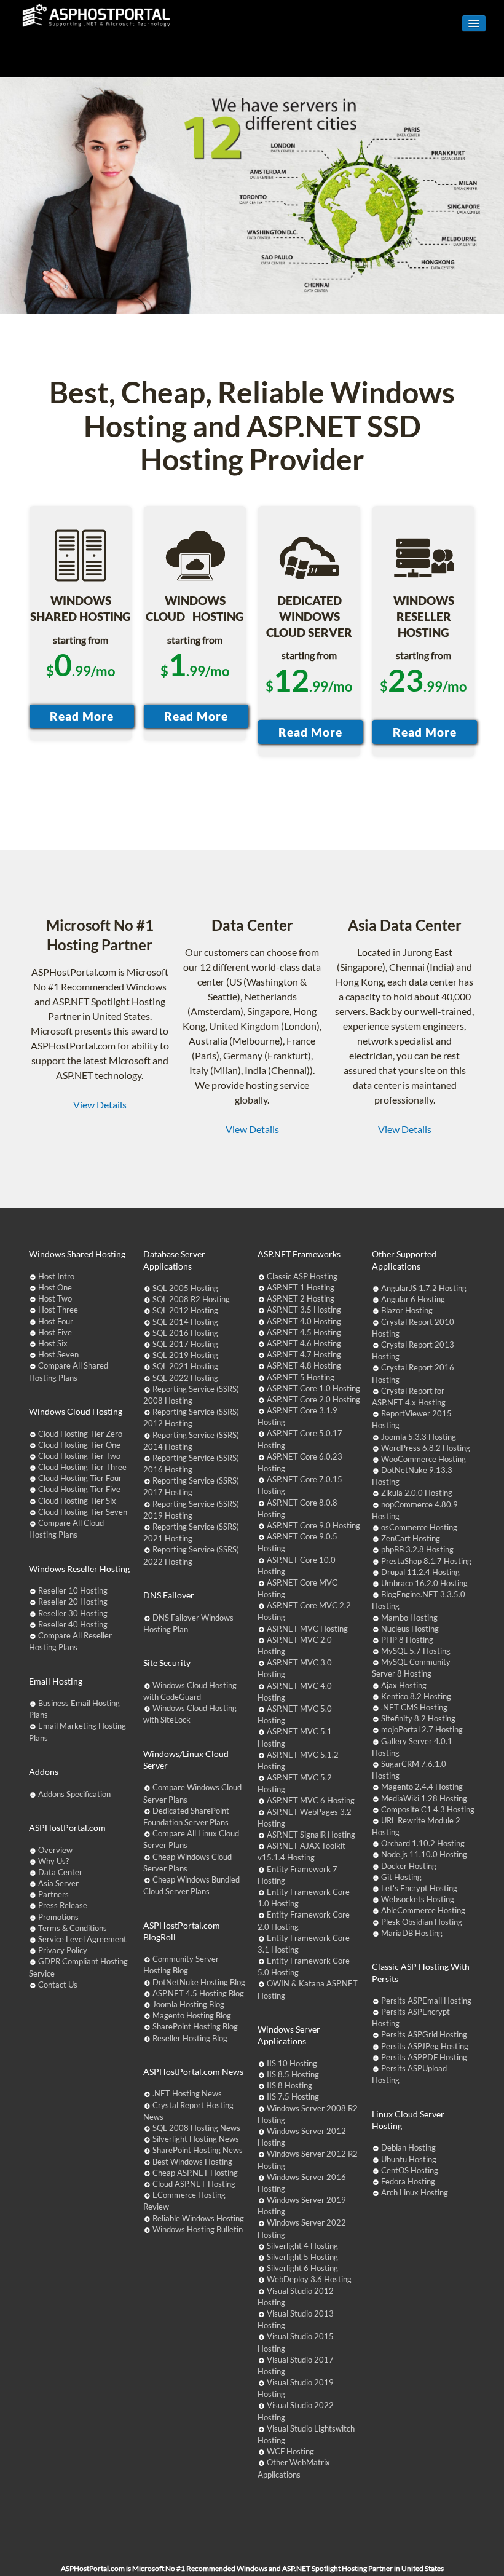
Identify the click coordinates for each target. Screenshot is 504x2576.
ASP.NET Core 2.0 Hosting (313, 1399)
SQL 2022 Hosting (185, 1378)
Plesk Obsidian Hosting (422, 1922)
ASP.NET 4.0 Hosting (304, 1321)
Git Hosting (401, 1877)
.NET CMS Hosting (414, 1707)
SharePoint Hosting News (198, 2150)
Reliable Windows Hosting (198, 2218)
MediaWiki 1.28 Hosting (424, 1798)
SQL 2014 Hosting (185, 1322)
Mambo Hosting (409, 1618)
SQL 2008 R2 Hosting (191, 1299)
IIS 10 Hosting (292, 2063)
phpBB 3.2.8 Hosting (417, 1549)
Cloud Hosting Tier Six (77, 1501)
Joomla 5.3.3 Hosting (419, 1437)
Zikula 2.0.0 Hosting (417, 1493)
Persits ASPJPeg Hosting (425, 2046)
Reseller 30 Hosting (73, 1613)
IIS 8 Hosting (289, 2085)
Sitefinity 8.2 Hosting (418, 1718)
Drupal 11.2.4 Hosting (420, 1572)
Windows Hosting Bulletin (198, 2229)
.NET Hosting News (187, 2093)
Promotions (58, 1917)
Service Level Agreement (82, 1939)
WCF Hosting (290, 2451)
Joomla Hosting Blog (188, 2004)
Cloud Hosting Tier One (79, 1445)
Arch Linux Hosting (415, 2192)
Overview (55, 1850)
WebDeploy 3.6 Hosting (309, 2279)
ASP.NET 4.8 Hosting (304, 1365)
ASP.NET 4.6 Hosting (304, 1343)
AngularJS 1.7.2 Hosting (424, 1288)
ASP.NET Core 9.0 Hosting (313, 1525)
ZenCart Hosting (411, 1538)
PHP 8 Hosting (407, 1640)
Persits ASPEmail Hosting (426, 2001)
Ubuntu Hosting (409, 2159)
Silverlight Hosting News (196, 2139)
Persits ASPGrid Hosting (424, 2034)
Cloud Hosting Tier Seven (83, 1512)
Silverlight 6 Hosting (302, 2268)
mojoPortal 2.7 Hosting (422, 1729)
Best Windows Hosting (192, 2162)
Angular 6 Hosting (413, 1299)
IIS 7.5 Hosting (293, 2096)
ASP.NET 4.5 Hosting (304, 1332)
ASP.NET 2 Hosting (301, 1298)
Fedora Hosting (408, 2181)
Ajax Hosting (404, 1685)
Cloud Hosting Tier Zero (80, 1434)
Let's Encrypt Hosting (419, 1888)
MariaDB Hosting (412, 1933)
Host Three (58, 1310)
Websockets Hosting (418, 1899)
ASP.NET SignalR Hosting (311, 1835)
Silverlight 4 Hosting (302, 2246)
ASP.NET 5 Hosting (301, 1377)
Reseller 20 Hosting (73, 1602)
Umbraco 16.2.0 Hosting (424, 1583)
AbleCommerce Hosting (423, 1910)
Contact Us (58, 1985)
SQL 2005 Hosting (185, 1288)
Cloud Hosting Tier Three (82, 1467)
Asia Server (58, 1883)
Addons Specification (74, 1794)
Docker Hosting (409, 1866)
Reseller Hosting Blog (190, 2038)
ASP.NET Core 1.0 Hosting (313, 1388)
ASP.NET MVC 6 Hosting (311, 1800)
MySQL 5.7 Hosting (416, 1651)
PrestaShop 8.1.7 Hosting (426, 1561)
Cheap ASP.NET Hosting (195, 2173)
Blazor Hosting (407, 1310)
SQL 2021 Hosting (185, 1366)
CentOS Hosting (410, 2170)
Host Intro (56, 1276)
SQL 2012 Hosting (185, 1310)
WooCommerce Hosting (423, 1459)
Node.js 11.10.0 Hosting (424, 1854)
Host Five (55, 1332)
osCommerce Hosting (419, 1527)
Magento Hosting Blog (192, 2015)
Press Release (63, 1905)
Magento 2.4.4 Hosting (422, 1787)
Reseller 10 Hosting (73, 1590)
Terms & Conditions (73, 1928)
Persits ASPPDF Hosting (424, 2057)
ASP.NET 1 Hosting (301, 1287)
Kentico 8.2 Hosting (416, 1696)
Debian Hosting (408, 2147)
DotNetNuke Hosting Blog (199, 1982)
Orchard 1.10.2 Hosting (423, 1843)
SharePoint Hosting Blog (195, 2026)
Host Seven (58, 1354)
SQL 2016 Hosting (185, 1333)
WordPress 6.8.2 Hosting (426, 1448)
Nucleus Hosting (410, 1629)
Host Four (56, 1321)
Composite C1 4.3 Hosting (428, 1809)
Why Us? (53, 1861)
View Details (100, 1104)
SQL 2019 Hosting (185, 1355)
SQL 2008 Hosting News (196, 2128)
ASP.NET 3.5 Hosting (304, 1310)
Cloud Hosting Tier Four (80, 1478)
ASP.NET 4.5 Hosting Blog (198, 1993)
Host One (55, 1287)
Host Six (53, 1343)
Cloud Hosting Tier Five (79, 1489)
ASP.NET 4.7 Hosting (304, 1354)
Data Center (60, 1872)
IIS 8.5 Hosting (293, 2074)
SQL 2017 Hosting (185, 1344)
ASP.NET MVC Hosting (307, 1629)
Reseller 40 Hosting (73, 1624)
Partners (53, 1894)
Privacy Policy (63, 1950)
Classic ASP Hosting (302, 1276)
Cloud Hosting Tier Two (79, 1456)
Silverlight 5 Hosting (302, 2257)
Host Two (55, 1298)
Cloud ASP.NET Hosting (194, 2184)
